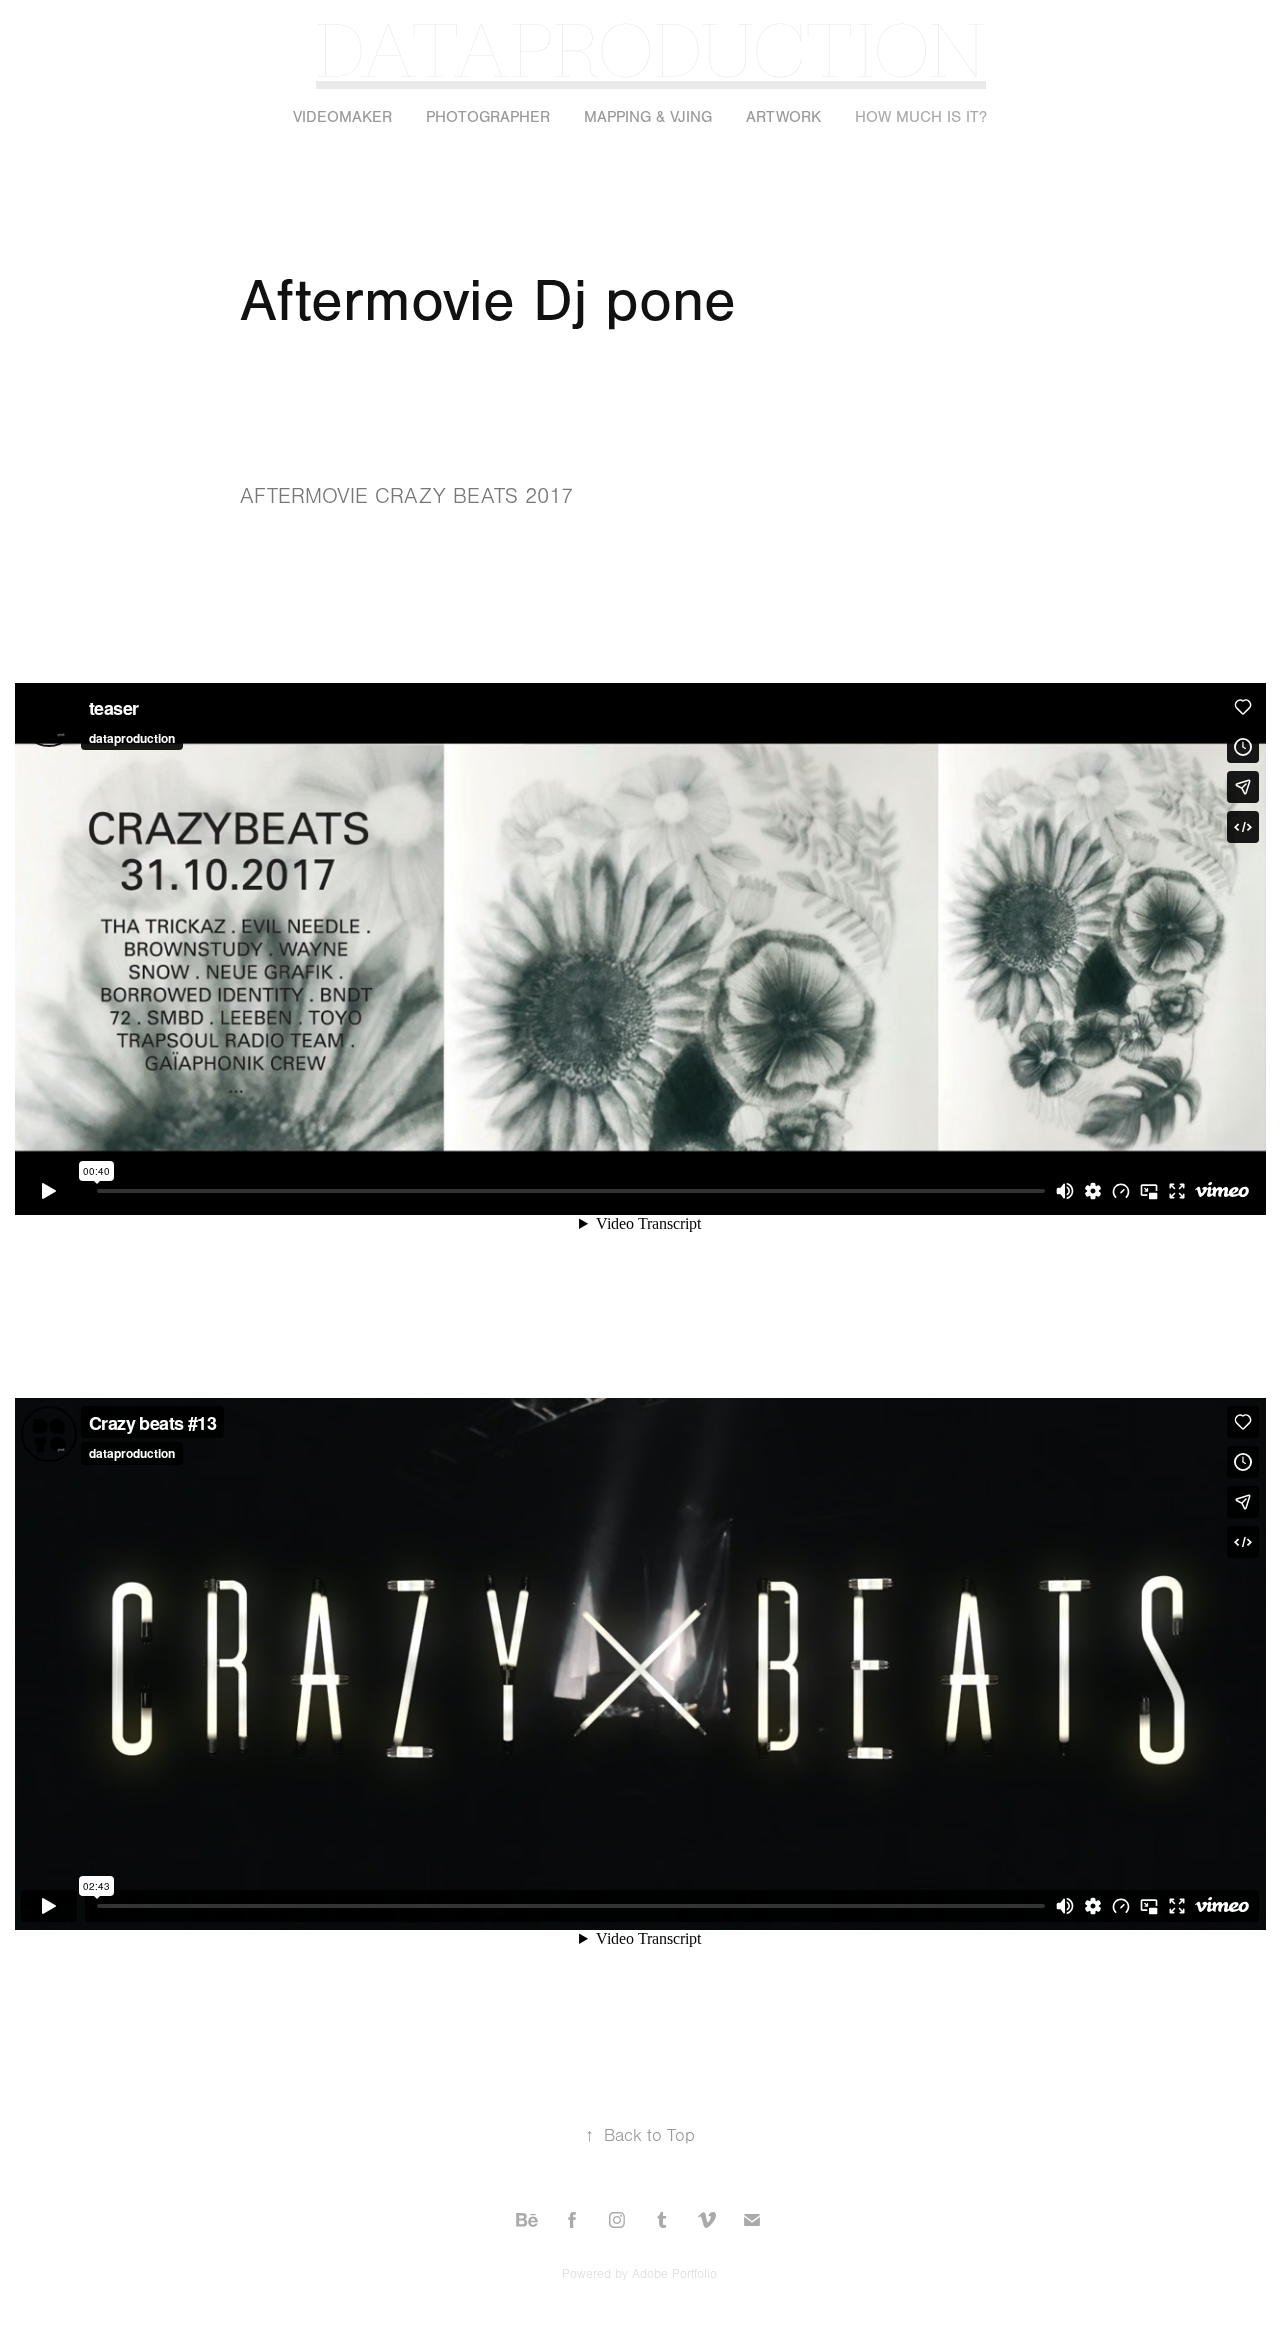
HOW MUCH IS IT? (921, 117)
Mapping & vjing (648, 117)
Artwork (783, 117)
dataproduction (651, 47)
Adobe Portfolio (674, 2274)
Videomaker (342, 117)
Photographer (488, 117)
